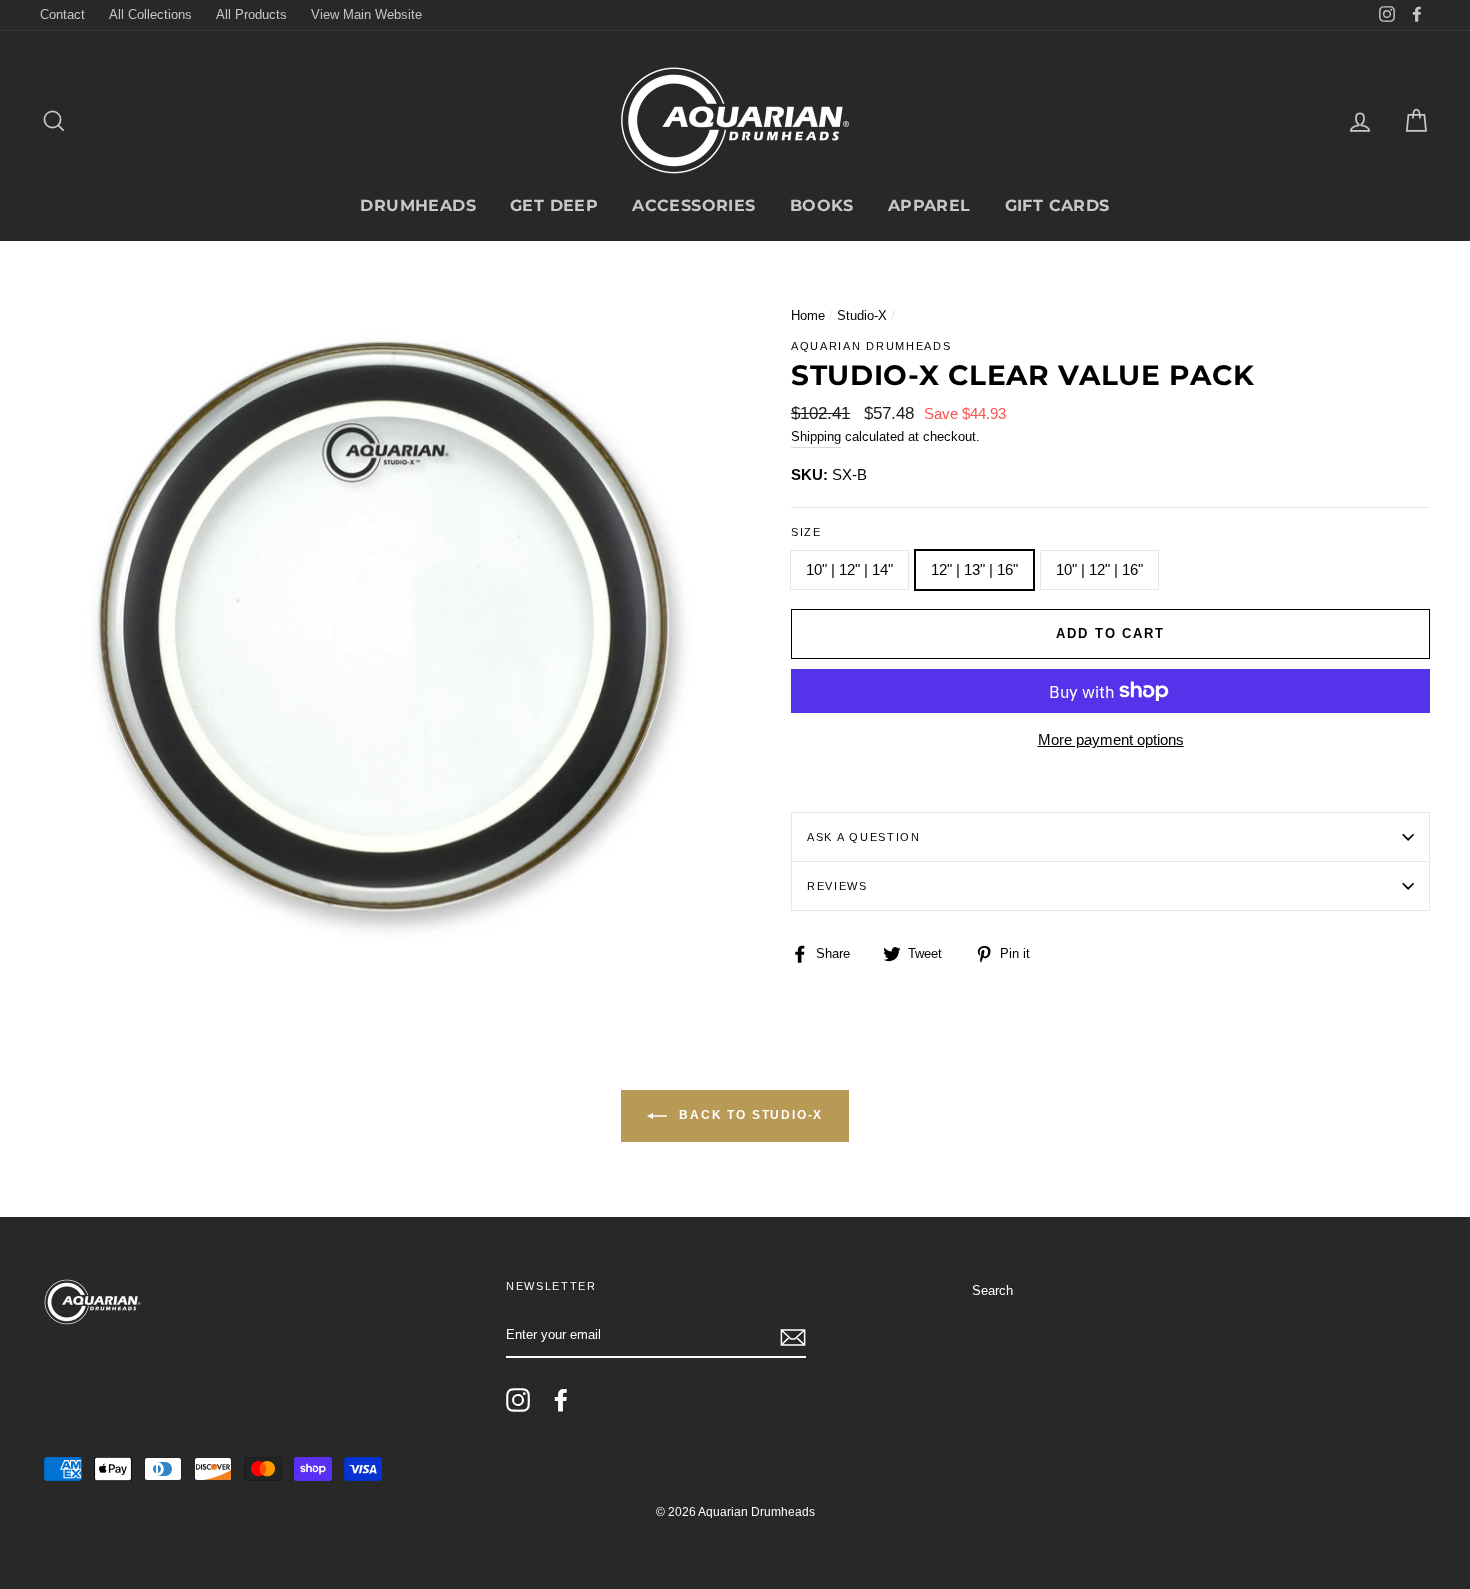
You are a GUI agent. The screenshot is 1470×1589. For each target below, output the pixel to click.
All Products (251, 14)
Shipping (816, 436)
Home (808, 315)
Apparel (929, 205)
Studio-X (862, 315)
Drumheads (418, 205)
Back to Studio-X (749, 1116)
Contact (62, 14)
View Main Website (366, 14)
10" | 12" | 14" (849, 569)
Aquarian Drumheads (871, 346)
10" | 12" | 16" (1099, 569)
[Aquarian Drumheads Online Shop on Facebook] (561, 1400)
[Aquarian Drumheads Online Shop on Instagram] (518, 1400)
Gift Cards (1057, 205)
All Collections (150, 14)
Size (806, 532)
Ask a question (864, 837)
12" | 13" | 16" (974, 569)
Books (822, 205)
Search (992, 1290)
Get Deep (554, 205)
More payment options (1111, 739)
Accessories (693, 205)
